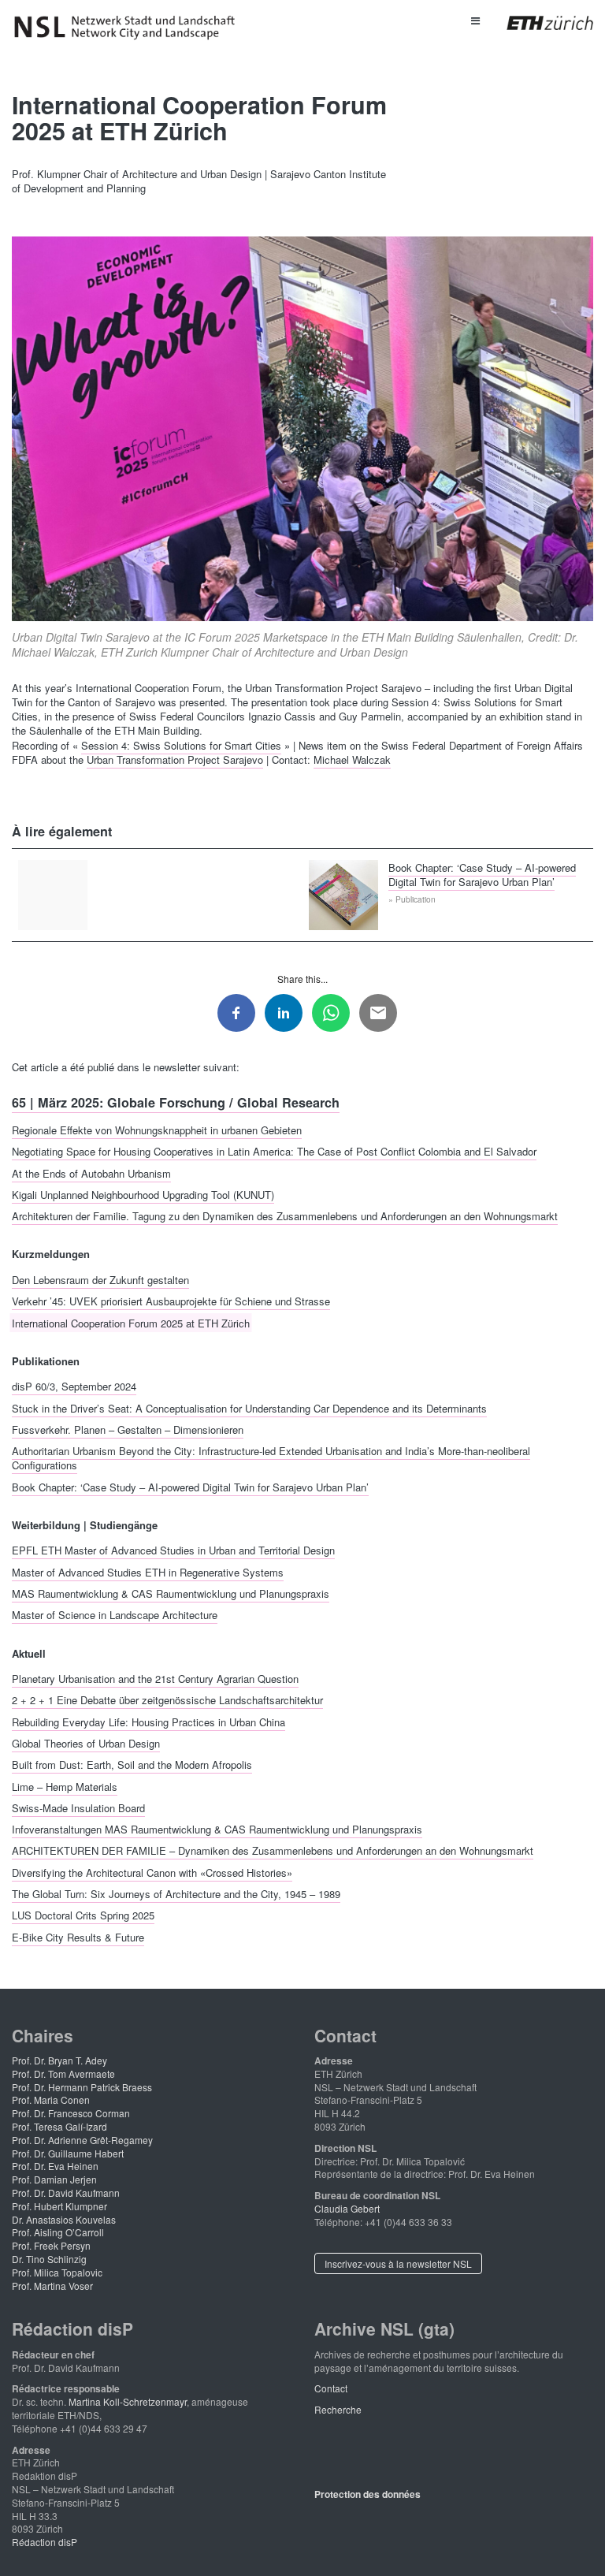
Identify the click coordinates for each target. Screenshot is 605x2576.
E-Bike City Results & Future (78, 1936)
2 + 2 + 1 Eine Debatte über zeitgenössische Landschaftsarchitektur (167, 1700)
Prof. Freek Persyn (51, 2245)
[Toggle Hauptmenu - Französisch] (475, 20)
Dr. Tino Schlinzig (49, 2259)
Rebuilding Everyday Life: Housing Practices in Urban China (148, 1721)
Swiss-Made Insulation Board (78, 1807)
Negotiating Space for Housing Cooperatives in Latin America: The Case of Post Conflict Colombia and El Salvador (274, 1151)
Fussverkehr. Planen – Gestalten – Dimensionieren (128, 1429)
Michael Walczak (352, 759)
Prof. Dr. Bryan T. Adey (59, 2060)
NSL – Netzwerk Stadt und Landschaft (130, 28)
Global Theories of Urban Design (86, 1742)
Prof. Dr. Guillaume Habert (68, 2153)
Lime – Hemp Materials (65, 1786)
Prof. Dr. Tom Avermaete (63, 2073)
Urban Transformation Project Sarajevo (175, 759)
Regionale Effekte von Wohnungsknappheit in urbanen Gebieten (157, 1129)
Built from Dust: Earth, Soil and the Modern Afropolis (132, 1764)
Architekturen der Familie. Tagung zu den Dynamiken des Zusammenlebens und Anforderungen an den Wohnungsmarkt (285, 1216)
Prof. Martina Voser (52, 2286)
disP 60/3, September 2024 (74, 1386)
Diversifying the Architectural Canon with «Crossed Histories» (152, 1872)
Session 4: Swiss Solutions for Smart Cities (181, 745)
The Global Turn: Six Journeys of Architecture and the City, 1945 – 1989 (176, 1893)
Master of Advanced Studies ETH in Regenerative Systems (148, 1571)
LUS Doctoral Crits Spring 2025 (83, 1915)
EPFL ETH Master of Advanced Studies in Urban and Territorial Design (173, 1550)
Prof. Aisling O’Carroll (58, 2232)
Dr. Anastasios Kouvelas (64, 2219)
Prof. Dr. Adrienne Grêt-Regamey (82, 2140)
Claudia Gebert (347, 2208)
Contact (331, 2388)
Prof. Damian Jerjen (54, 2179)
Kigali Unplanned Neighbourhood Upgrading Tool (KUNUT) (143, 1194)
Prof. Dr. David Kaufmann (66, 2193)
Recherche (338, 2409)
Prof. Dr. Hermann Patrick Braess (82, 2087)
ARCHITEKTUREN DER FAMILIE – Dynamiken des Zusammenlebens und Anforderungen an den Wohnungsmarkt (273, 1850)
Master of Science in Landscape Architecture (115, 1615)
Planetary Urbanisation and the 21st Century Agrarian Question (155, 1679)
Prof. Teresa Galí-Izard (59, 2126)
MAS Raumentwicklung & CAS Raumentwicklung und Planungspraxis (171, 1593)
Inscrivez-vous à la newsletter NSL (398, 2263)
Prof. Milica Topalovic (57, 2272)
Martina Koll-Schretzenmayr (128, 2401)
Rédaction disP (45, 2542)
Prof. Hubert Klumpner (59, 2206)
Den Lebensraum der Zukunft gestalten (100, 1279)
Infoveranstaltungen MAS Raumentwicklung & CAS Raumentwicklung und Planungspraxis (217, 1829)
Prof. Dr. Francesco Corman (71, 2113)
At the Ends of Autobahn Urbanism (91, 1173)
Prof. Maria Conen (51, 2100)
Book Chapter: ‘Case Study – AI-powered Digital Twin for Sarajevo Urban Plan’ (482, 874)
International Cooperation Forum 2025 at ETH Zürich (131, 1322)
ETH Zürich (538, 23)
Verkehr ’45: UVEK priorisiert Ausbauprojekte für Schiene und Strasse (171, 1301)
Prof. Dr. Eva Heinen (55, 2166)
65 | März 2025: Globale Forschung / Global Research (176, 1102)
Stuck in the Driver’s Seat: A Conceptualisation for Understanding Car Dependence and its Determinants (249, 1407)
